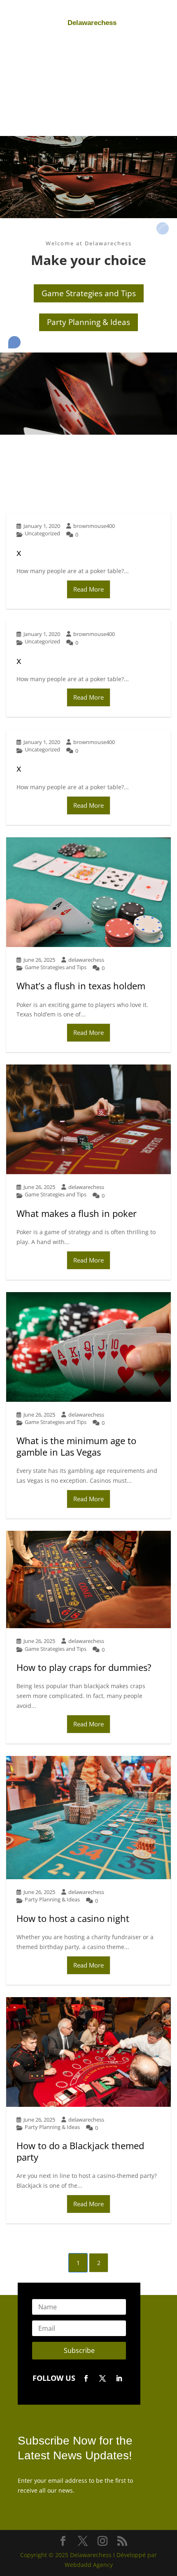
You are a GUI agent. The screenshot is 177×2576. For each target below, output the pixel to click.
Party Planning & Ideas (88, 322)
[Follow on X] (102, 2378)
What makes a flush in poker (77, 1213)
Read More (88, 589)
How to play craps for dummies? (84, 1667)
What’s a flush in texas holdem (81, 986)
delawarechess (86, 960)
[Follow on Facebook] (86, 2378)
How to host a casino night (73, 1918)
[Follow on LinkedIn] (119, 2378)
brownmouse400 (94, 526)
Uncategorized (42, 533)
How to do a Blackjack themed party (80, 2151)
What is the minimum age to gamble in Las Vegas (76, 1446)
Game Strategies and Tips (89, 293)
